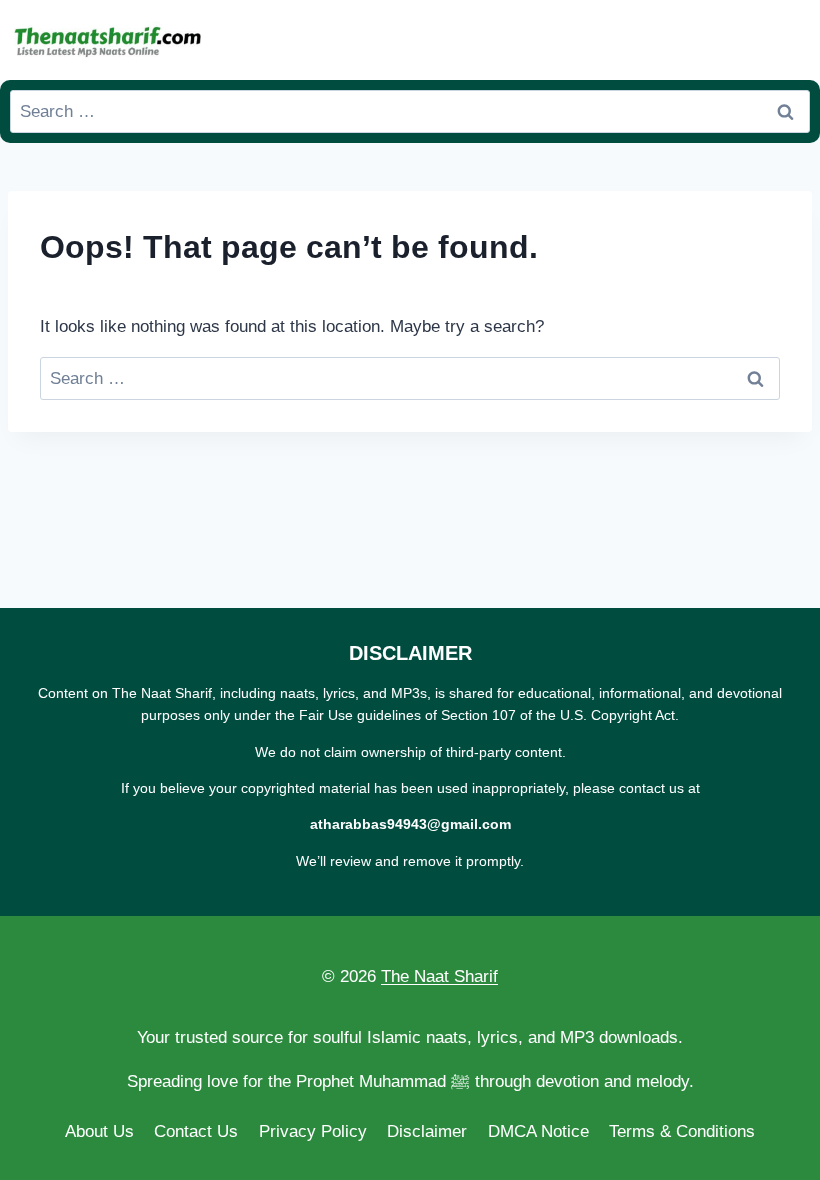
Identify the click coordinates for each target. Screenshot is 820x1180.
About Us (99, 1131)
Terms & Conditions (682, 1131)
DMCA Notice (538, 1131)
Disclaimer (427, 1131)
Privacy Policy (313, 1131)
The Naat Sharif (439, 976)
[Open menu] (791, 39)
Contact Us (196, 1131)
